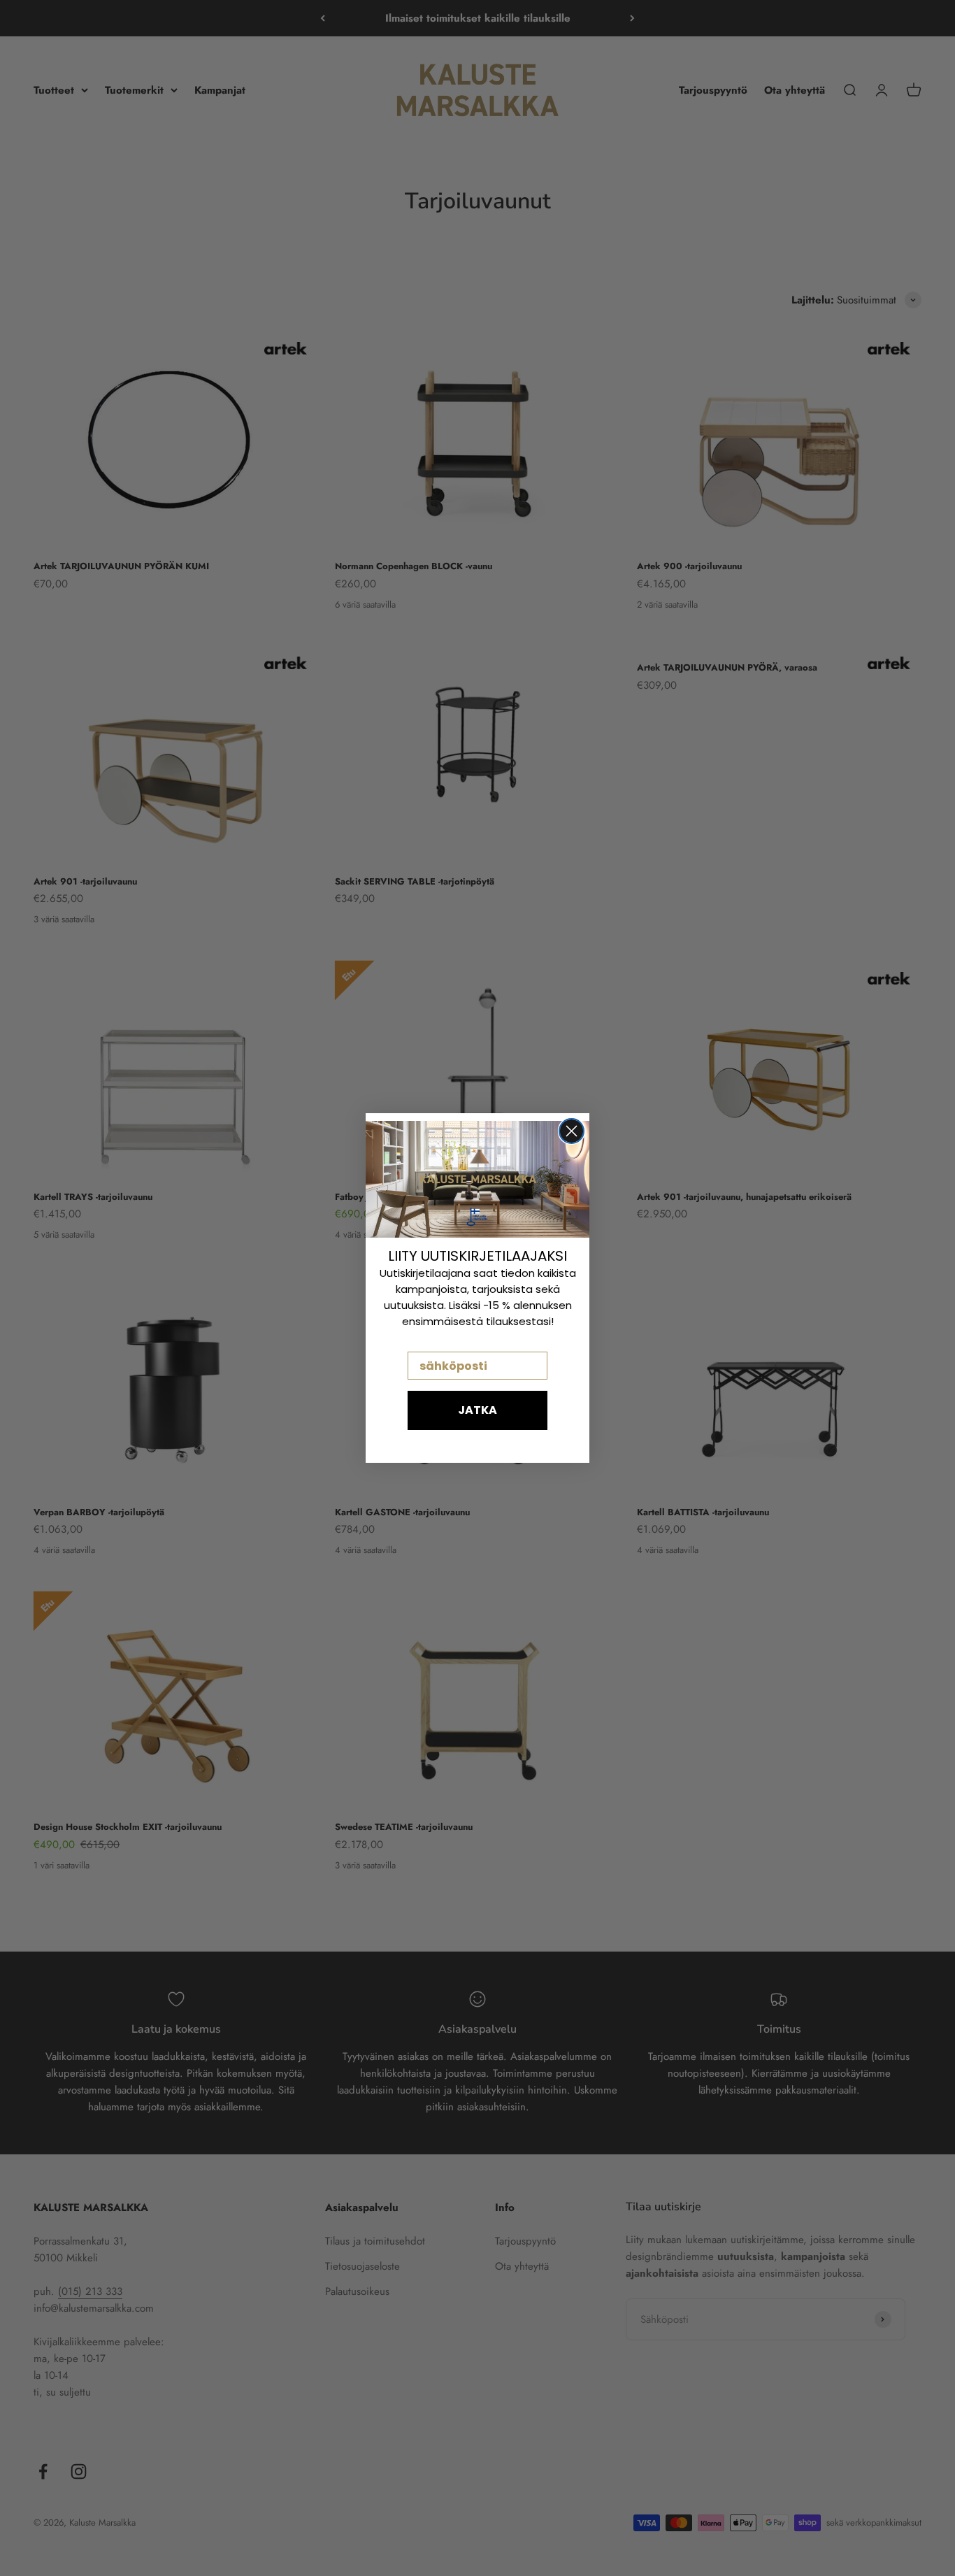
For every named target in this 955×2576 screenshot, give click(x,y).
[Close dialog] (572, 1131)
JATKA (477, 1410)
